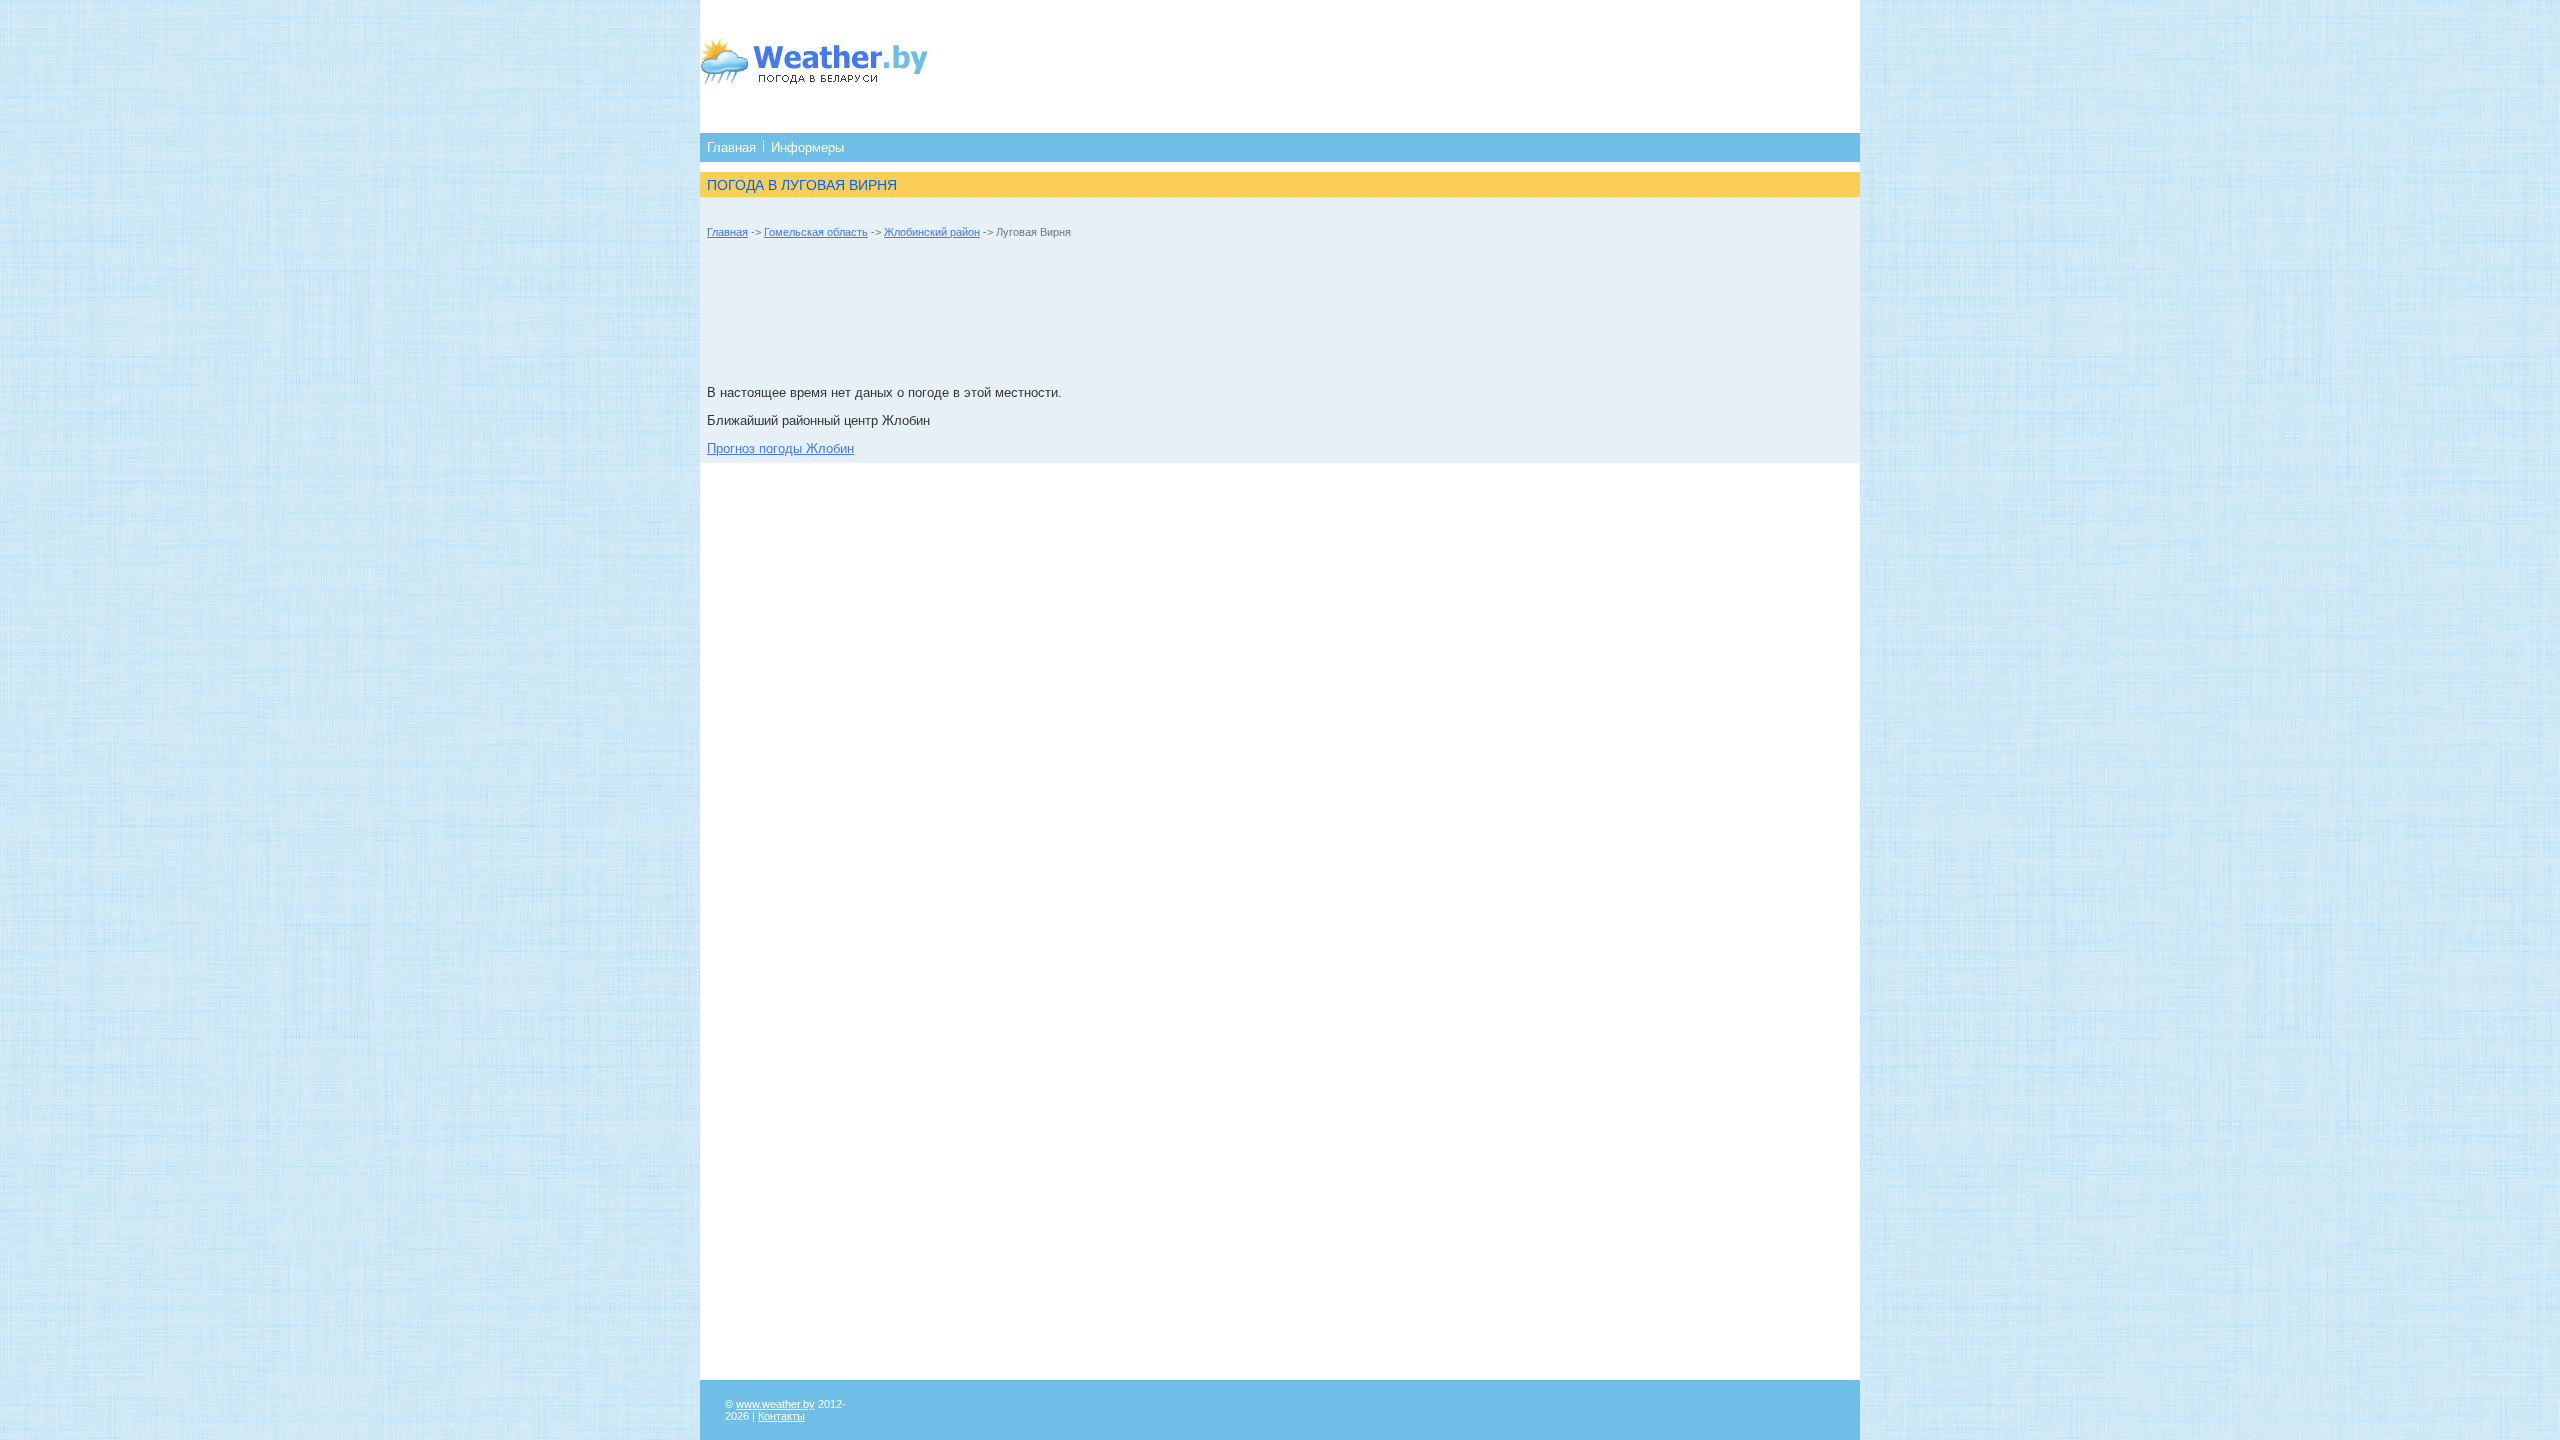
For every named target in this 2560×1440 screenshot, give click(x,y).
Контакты (781, 1416)
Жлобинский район (932, 232)
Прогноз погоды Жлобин (780, 448)
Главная (731, 147)
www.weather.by (775, 1404)
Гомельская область (816, 232)
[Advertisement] (1347, 65)
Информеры (807, 147)
